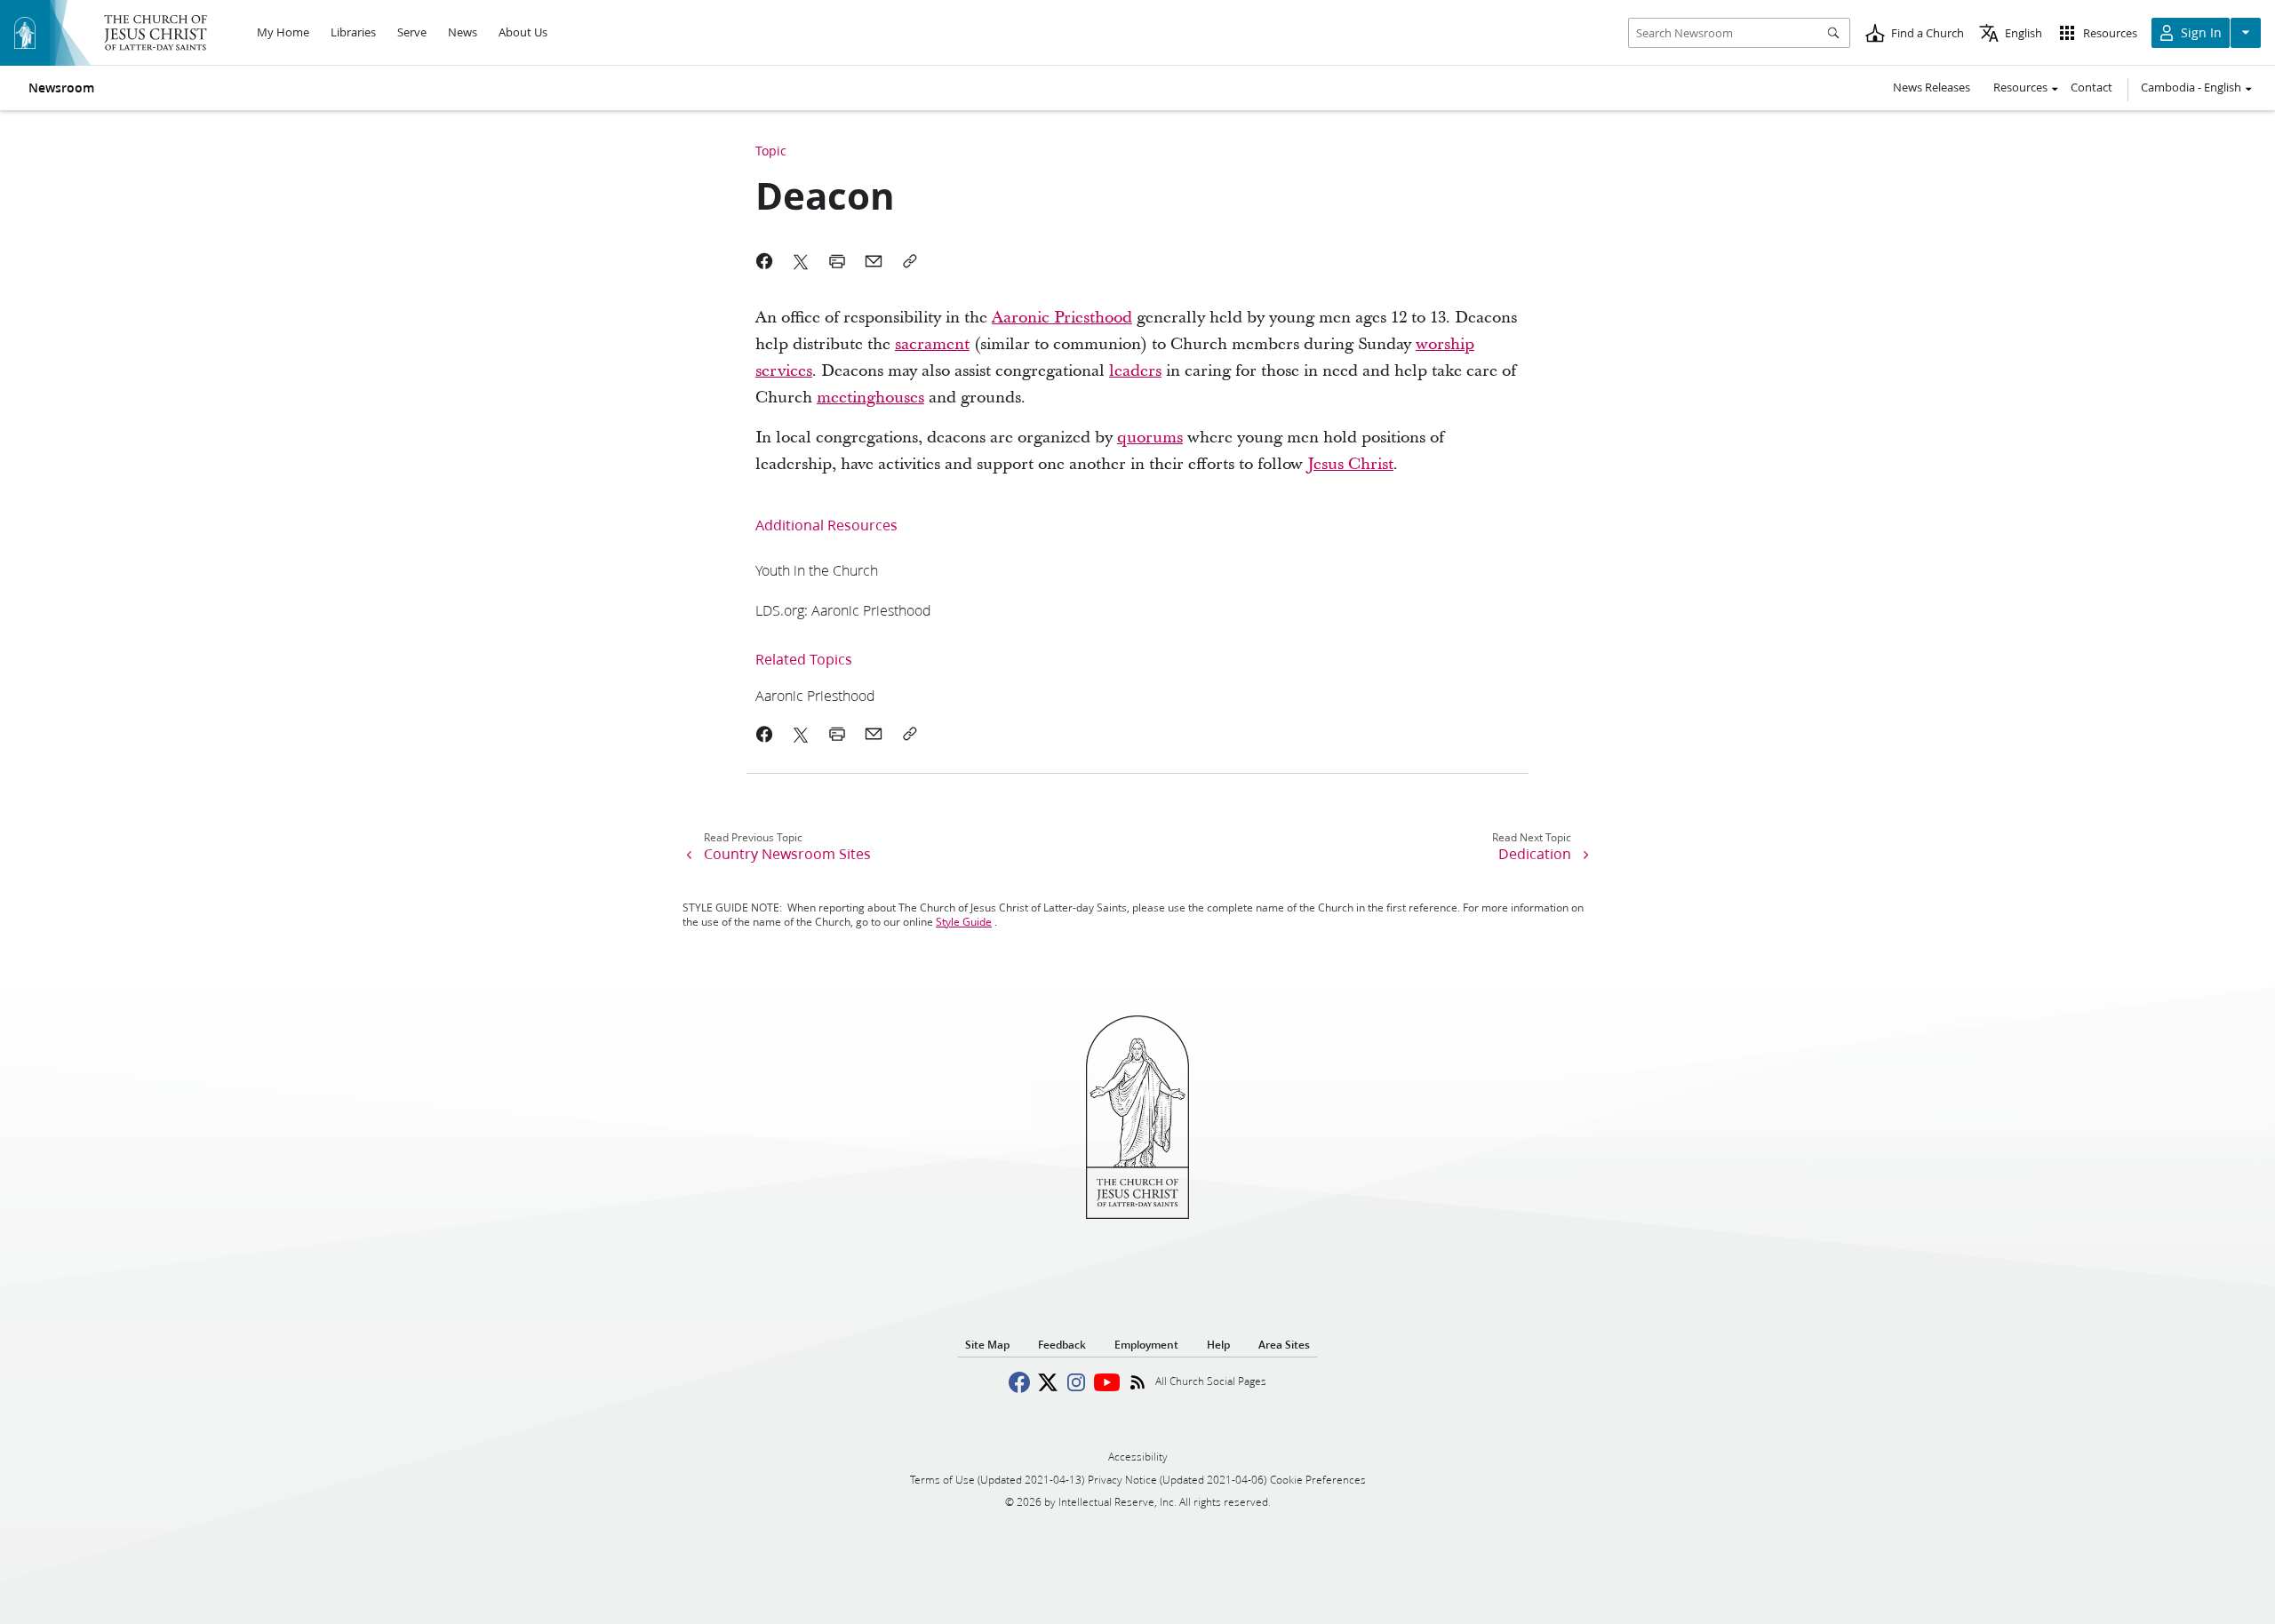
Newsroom (61, 88)
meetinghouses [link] (870, 398)
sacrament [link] (932, 344)
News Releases (1932, 87)
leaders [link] (1135, 371)
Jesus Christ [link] (1350, 464)
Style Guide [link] (964, 922)
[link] (817, 570)
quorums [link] (1150, 438)
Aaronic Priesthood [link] (1062, 318)
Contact (2091, 87)
